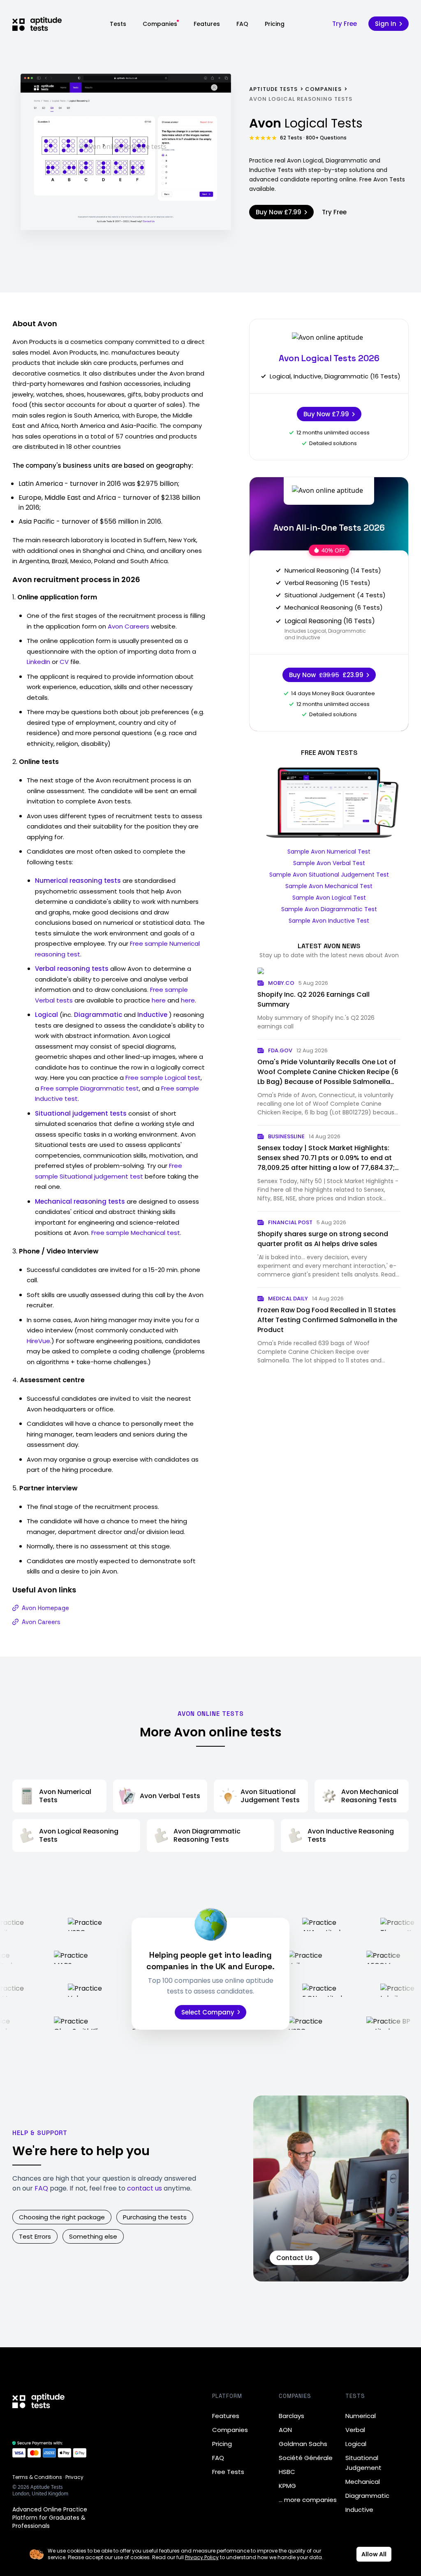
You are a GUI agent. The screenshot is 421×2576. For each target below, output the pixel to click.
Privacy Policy (202, 2557)
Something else (93, 2236)
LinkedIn (38, 662)
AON (285, 2430)
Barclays (291, 2416)
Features (207, 24)
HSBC (287, 2472)
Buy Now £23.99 (326, 675)
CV (64, 662)
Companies (160, 24)
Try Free (345, 24)
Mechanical (363, 2482)
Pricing (275, 24)
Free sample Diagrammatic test (90, 1088)
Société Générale (306, 2458)
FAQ (242, 24)
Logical (356, 2444)
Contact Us (295, 2258)
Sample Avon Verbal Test (329, 863)
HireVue (38, 1341)
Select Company (208, 2012)
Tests (118, 24)
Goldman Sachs (303, 2444)
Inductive (359, 2510)
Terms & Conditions (37, 2477)
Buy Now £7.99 (279, 212)
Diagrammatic (367, 2496)
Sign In (386, 24)
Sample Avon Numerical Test (329, 852)
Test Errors (35, 2236)
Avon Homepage (45, 1608)
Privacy (74, 2477)
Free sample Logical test (163, 1078)
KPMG (287, 2486)
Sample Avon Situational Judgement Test (329, 875)
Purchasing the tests (155, 2217)
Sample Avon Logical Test (329, 898)
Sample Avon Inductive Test (329, 921)
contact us (145, 2188)
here (159, 1000)
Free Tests (228, 2472)
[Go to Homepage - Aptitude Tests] (37, 24)
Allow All (374, 2554)
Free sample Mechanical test (136, 1233)
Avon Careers (128, 626)
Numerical (361, 2416)
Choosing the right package (62, 2217)
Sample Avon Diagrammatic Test (329, 909)
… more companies (308, 2500)
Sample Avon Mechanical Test (329, 886)
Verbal (355, 2430)
